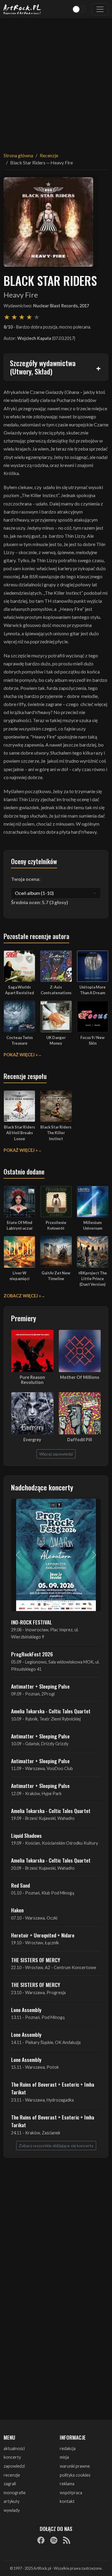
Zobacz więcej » (22, 1296)
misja (64, 2457)
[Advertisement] (56, 82)
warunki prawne (75, 2466)
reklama (67, 2484)
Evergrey (32, 1440)
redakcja (68, 2448)
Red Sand (20, 1885)
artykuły (11, 2501)
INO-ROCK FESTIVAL (32, 1622)
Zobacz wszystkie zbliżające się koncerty (56, 2146)
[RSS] (67, 2540)
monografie (15, 2493)
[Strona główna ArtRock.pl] (22, 9)
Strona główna (18, 155)
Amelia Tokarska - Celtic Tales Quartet (51, 1711)
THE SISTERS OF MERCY (36, 1960)
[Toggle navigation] (100, 9)
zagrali (10, 2484)
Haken (17, 1910)
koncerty (12, 2457)
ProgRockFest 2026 (32, 1654)
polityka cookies (75, 2475)
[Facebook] (41, 2540)
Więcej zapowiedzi (56, 1454)
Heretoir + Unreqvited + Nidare (43, 1935)
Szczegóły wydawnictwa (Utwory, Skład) (43, 367)
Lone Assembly (26, 2010)
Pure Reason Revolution (32, 1380)
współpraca (71, 2493)
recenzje (12, 2475)
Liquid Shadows (26, 1835)
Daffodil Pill (80, 1440)
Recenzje (49, 155)
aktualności (14, 2448)
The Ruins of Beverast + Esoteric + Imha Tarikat (53, 2088)
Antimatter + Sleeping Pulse (40, 1686)
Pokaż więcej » (21, 1055)
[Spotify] (54, 2540)
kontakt (67, 2501)
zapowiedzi (14, 2466)
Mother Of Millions (80, 1377)
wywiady (12, 2510)
